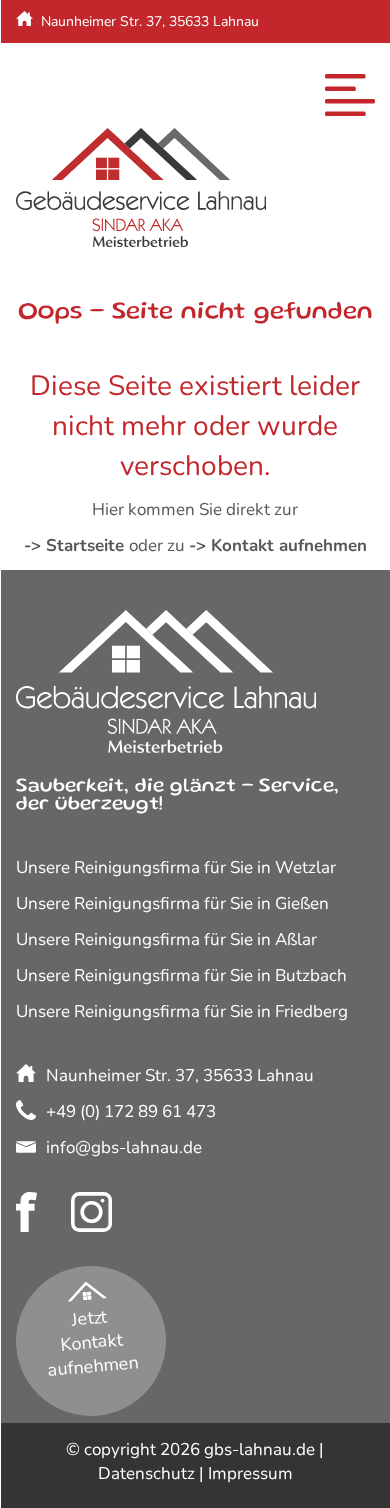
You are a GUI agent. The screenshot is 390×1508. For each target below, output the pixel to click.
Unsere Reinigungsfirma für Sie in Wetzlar (176, 867)
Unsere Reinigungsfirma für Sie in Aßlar (166, 939)
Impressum (250, 1473)
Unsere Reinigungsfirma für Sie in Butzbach (181, 975)
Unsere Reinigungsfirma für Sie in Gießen (172, 903)
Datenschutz (146, 1473)
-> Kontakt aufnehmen (278, 545)
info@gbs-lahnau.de (113, 93)
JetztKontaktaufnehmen (92, 1343)
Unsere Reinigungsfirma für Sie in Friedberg (182, 1011)
